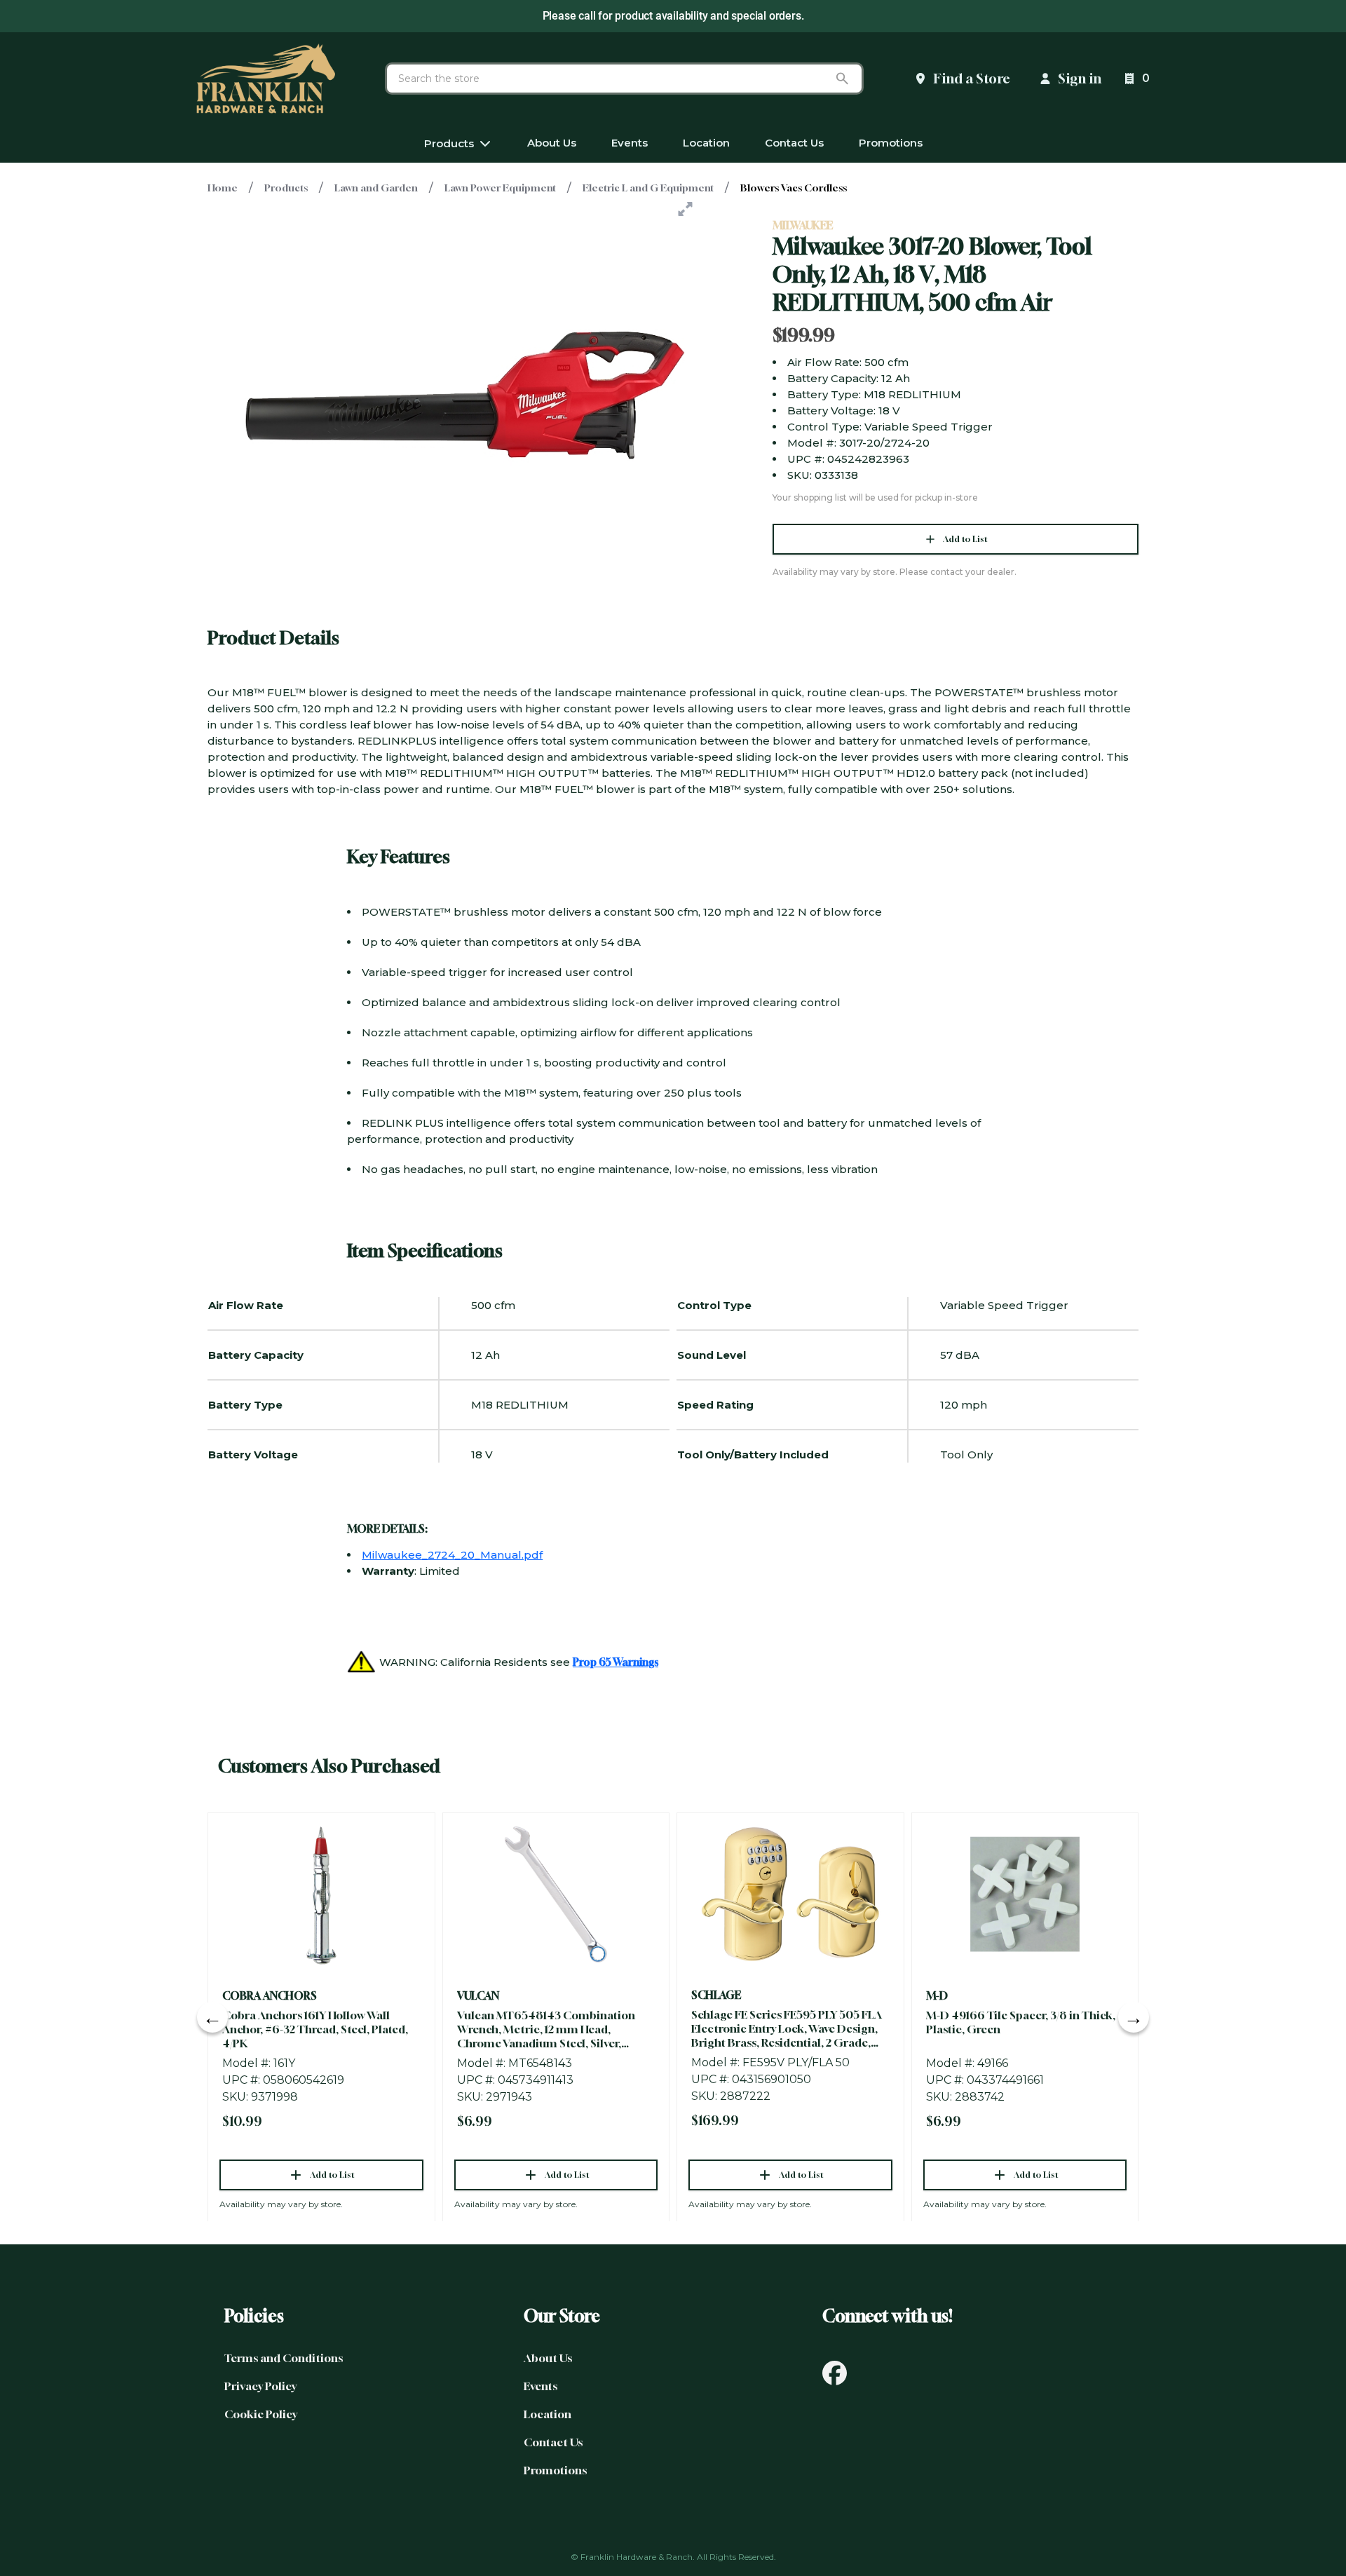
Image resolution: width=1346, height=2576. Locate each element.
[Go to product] (321, 1894)
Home (223, 188)
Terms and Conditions (284, 2358)
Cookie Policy (261, 2414)
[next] (1134, 2017)
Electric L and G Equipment (648, 188)
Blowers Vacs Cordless (794, 188)
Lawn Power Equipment (500, 188)
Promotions (555, 2470)
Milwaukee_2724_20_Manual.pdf (452, 1555)
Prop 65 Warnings (616, 1662)
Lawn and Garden (376, 188)
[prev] (212, 2017)
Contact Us (553, 2442)
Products (286, 188)
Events (541, 2386)
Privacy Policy (260, 2386)
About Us (548, 2358)
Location (548, 2414)
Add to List (965, 539)
